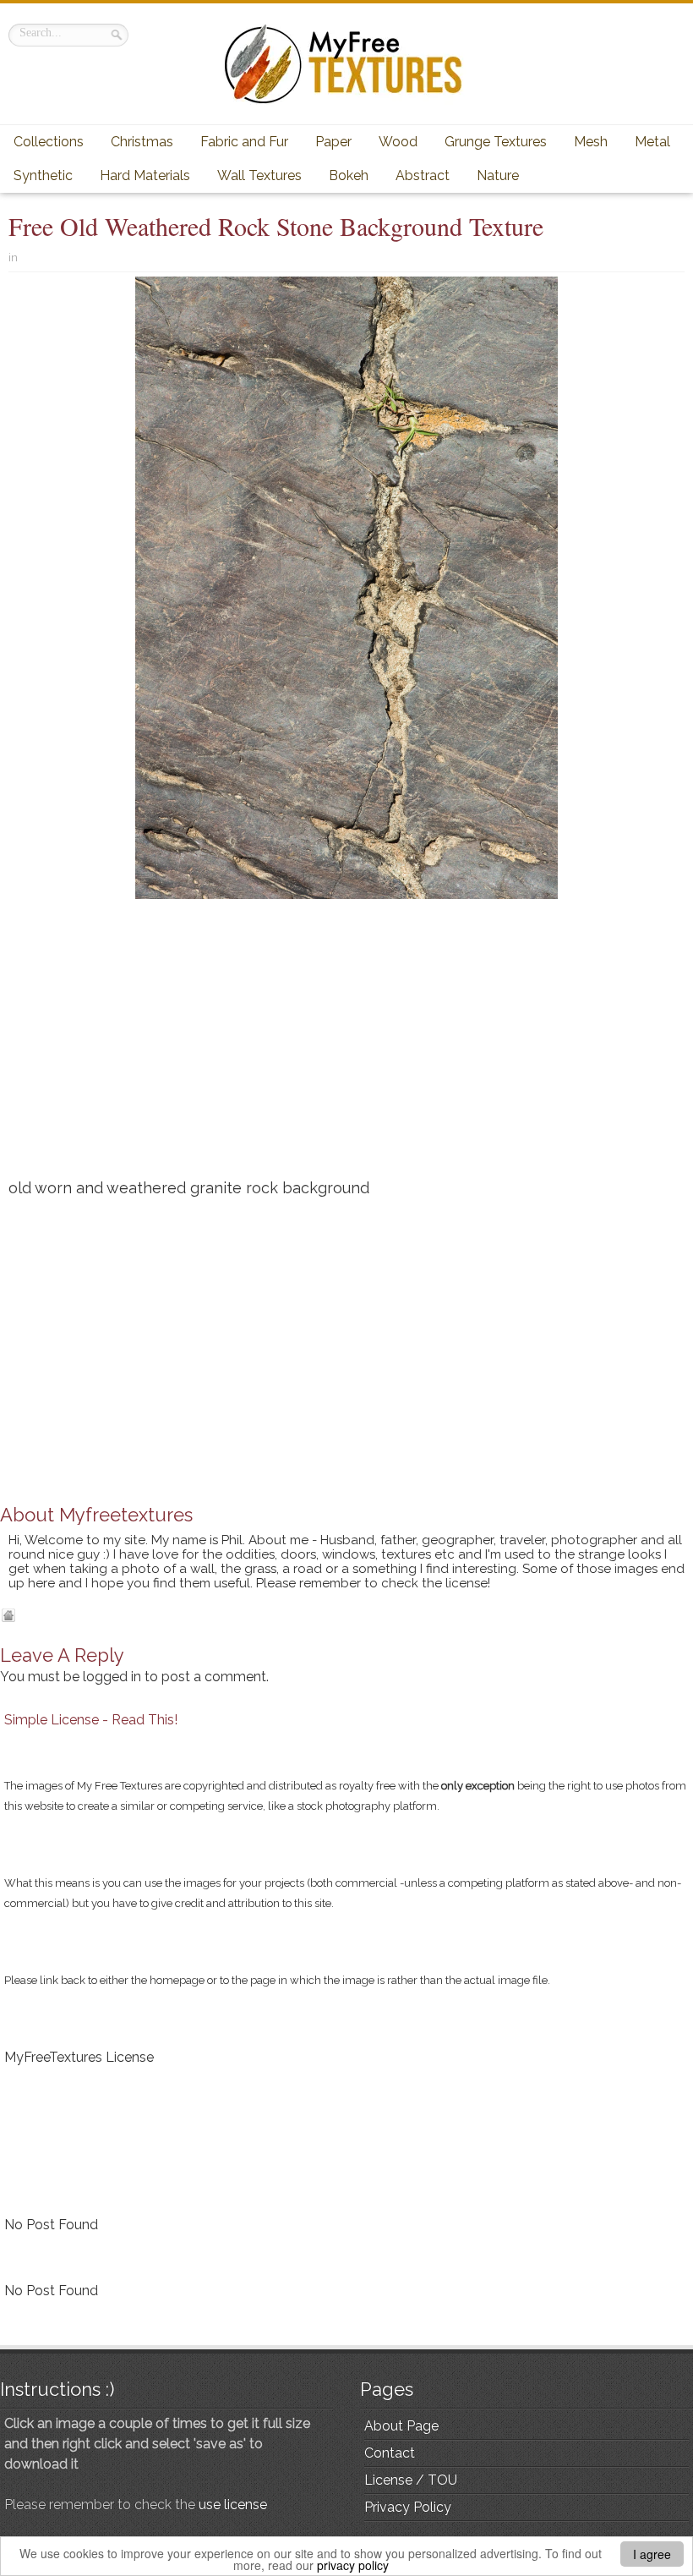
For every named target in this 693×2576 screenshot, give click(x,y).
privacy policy (353, 2565)
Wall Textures (259, 175)
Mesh (591, 142)
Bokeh (349, 175)
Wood (398, 142)
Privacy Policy (408, 2507)
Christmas (142, 142)
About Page (401, 2426)
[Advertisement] (346, 1045)
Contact (390, 2453)
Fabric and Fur (244, 142)
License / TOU (411, 2480)
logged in (112, 1677)
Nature (498, 175)
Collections (49, 142)
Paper (333, 142)
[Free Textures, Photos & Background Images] (346, 64)
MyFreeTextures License (79, 2057)
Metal (652, 142)
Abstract (423, 175)
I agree (652, 2554)
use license (233, 2505)
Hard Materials (145, 175)
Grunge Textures (496, 142)
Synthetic (43, 175)
